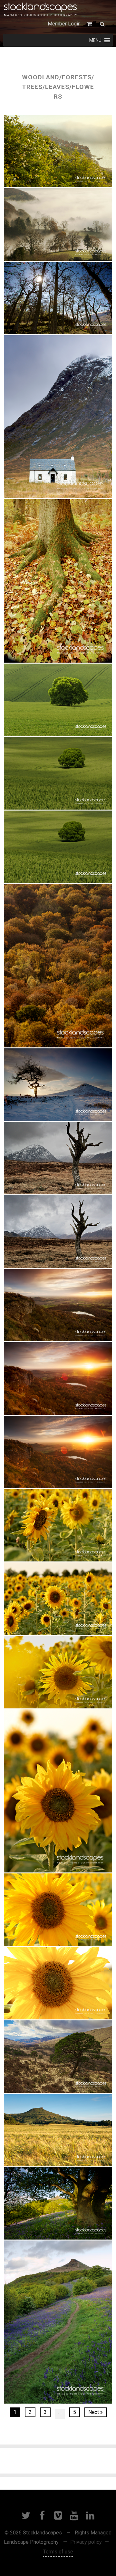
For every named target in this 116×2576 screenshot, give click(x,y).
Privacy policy (86, 2542)
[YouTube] (74, 2515)
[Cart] (90, 24)
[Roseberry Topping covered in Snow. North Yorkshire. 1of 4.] (58, 1085)
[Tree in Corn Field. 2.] (58, 773)
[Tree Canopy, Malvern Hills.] (58, 966)
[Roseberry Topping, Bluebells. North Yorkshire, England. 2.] (58, 2322)
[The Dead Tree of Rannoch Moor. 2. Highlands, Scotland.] (58, 1232)
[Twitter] (26, 2515)
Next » (96, 2412)
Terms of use (58, 2552)
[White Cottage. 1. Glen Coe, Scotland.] (58, 417)
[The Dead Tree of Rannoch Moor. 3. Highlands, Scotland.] (58, 1158)
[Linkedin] (90, 2515)
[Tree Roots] (58, 581)
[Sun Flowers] (58, 1599)
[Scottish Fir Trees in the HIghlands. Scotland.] (58, 2057)
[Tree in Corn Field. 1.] (58, 847)
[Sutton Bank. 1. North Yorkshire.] (58, 1452)
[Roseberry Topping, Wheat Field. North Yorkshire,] (58, 2130)
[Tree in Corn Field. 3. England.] (58, 700)
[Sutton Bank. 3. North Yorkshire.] (58, 1305)
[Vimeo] (58, 2515)
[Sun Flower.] (58, 1672)
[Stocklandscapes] (41, 10)
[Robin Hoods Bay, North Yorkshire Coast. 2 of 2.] (58, 151)
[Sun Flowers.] (58, 1525)
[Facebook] (42, 2515)
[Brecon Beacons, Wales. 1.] (58, 224)
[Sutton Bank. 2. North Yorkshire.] (58, 1379)
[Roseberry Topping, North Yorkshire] (58, 2203)
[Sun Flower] (58, 1910)
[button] (95, 40)
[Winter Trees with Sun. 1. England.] (58, 298)
